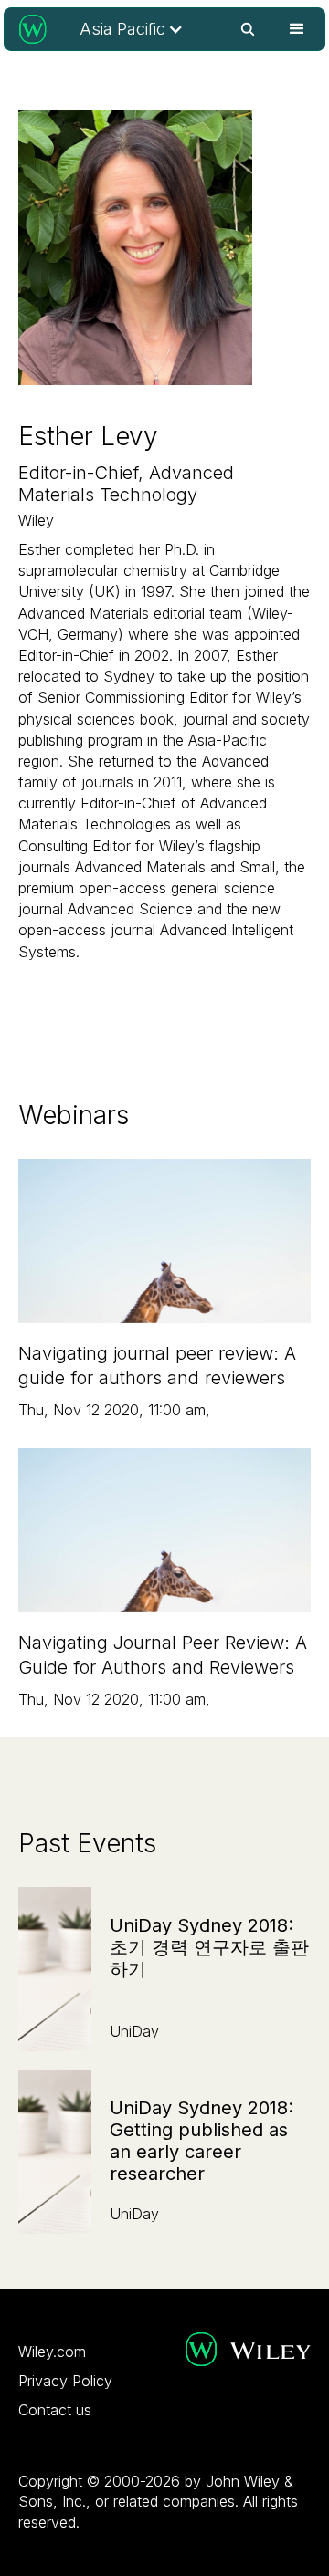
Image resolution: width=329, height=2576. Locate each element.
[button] (132, 29)
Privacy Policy (65, 2381)
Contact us (55, 2410)
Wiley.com (52, 2352)
